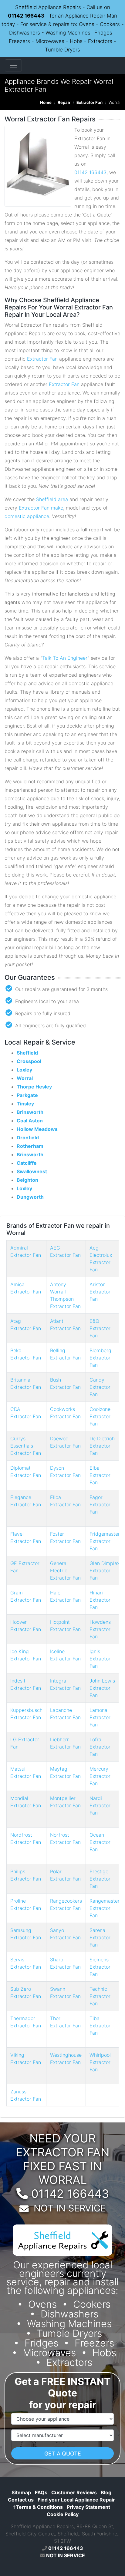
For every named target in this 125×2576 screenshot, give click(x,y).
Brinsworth (30, 1112)
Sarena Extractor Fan (100, 1937)
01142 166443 (26, 16)
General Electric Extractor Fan (65, 1570)
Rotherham (30, 1146)
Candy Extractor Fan (100, 1387)
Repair (64, 102)
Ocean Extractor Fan (100, 1842)
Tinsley (25, 1104)
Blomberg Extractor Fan (100, 1358)
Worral (25, 1078)
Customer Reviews (74, 2492)
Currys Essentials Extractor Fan (26, 1446)
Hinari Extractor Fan (100, 1600)
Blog (106, 2492)
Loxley (24, 1070)
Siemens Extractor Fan (100, 1967)
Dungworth (30, 1197)
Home (46, 102)
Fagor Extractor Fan (100, 1504)
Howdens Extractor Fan (100, 1629)
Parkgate (27, 1095)
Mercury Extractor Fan (100, 1776)
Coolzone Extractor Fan (100, 1416)
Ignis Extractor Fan (100, 1659)
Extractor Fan (90, 102)
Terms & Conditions (38, 2507)
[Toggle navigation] (13, 65)
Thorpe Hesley (34, 1087)
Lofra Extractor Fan (100, 1747)
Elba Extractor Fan (100, 1475)
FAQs (41, 2492)
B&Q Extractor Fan (100, 1328)
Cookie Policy (63, 2514)
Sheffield (27, 1053)
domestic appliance (27, 516)
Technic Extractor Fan (100, 1996)
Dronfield (28, 1138)
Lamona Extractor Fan (100, 1717)
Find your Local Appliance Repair (76, 2500)
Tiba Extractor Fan (100, 2026)
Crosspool (29, 1061)
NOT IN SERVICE (70, 2208)
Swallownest (32, 1171)
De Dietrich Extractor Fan (102, 1446)
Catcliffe (27, 1163)
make (57, 508)
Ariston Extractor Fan (100, 1292)
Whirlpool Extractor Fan (100, 2062)
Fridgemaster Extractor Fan (105, 1541)
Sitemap (21, 2492)
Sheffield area (52, 499)
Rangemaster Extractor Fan (105, 1908)
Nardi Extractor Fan (100, 1805)
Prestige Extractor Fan (100, 1879)
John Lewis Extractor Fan (102, 1688)
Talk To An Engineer (65, 658)
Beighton (27, 1180)
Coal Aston (30, 1121)
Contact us (21, 2500)
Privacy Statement (88, 2507)
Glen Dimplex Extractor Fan (105, 1570)
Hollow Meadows (37, 1129)
